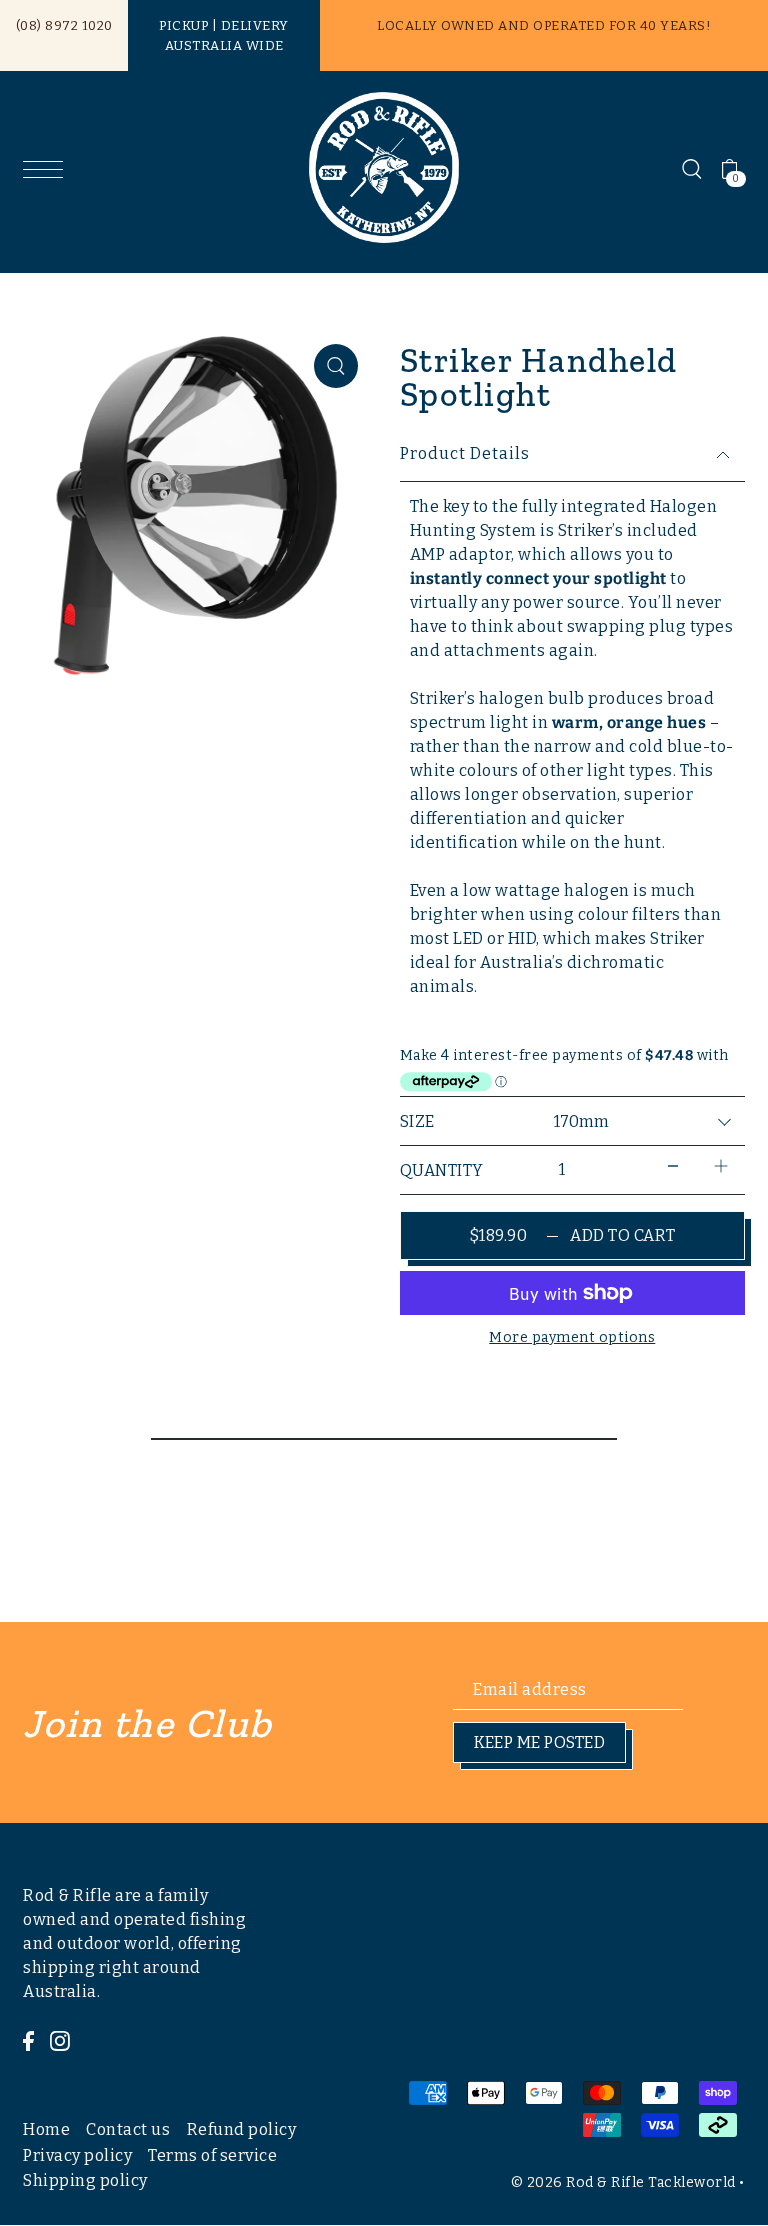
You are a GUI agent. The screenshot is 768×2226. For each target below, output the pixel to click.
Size (417, 1121)
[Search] (692, 168)
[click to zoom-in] (336, 366)
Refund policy (242, 2129)
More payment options (572, 1337)
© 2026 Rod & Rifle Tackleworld (623, 2182)
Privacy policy (77, 2155)
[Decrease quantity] (673, 1165)
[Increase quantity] (721, 1165)
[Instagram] (60, 2040)
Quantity (442, 1170)
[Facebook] (28, 2040)
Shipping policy (85, 2180)
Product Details (465, 453)
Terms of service (212, 2155)
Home (46, 2129)
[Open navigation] (48, 168)
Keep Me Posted (539, 1742)
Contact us (128, 2129)
